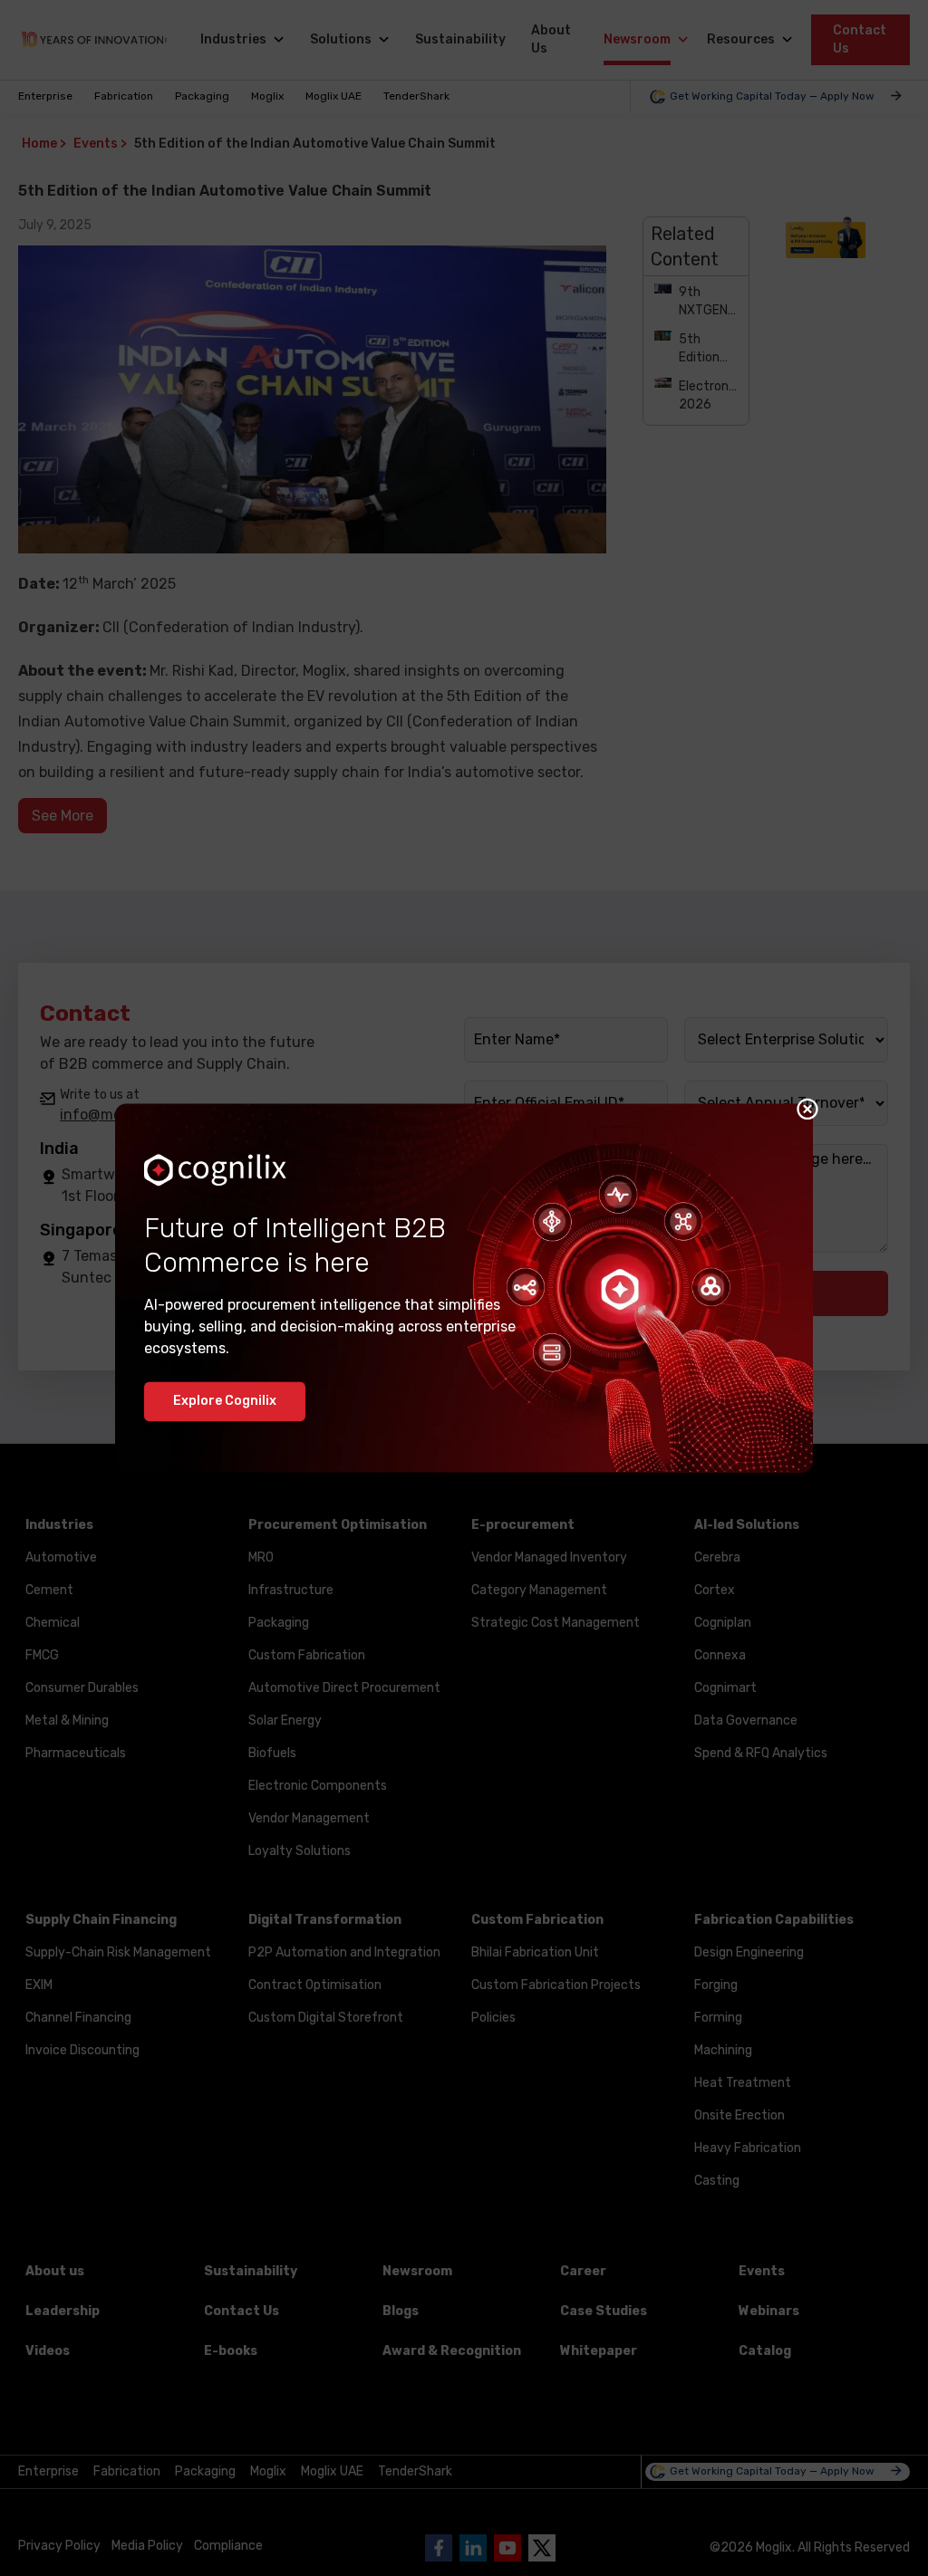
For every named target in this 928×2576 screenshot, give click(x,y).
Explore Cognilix (225, 1402)
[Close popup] (807, 1109)
